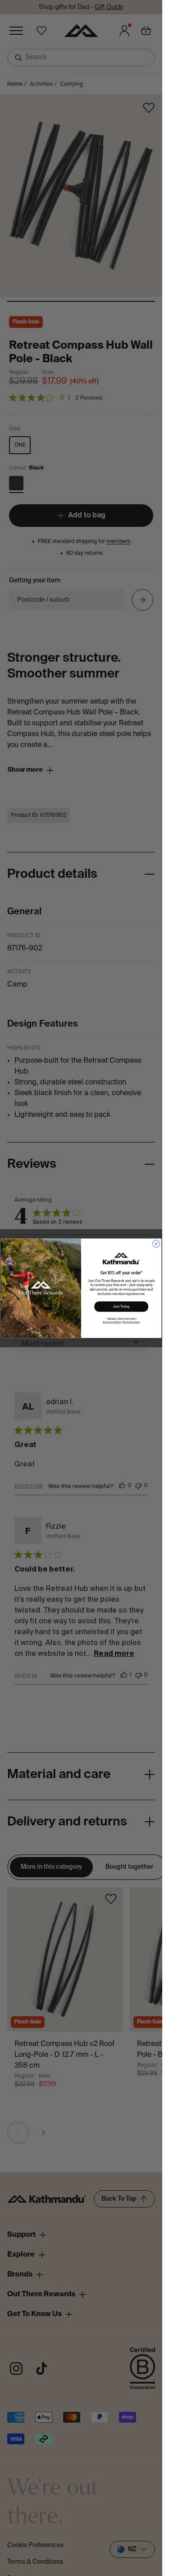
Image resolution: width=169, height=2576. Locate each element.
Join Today (121, 1306)
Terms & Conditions (112, 1322)
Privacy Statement (131, 1322)
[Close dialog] (156, 1244)
